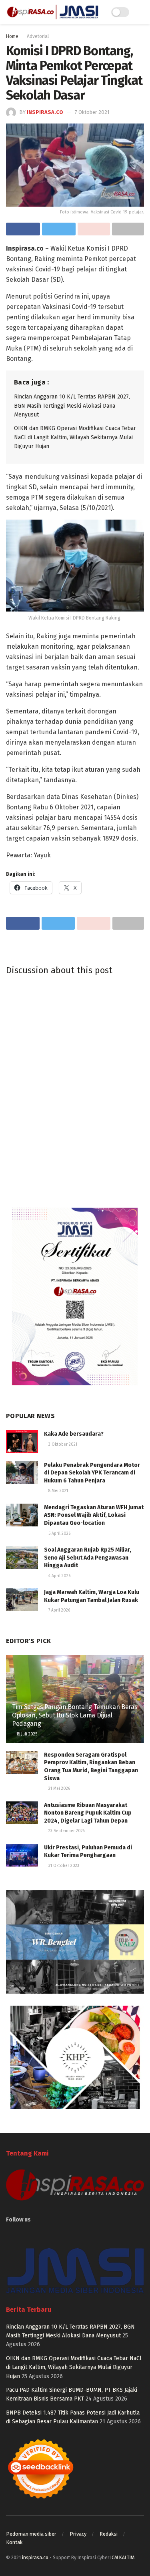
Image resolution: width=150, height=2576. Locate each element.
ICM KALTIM (122, 2558)
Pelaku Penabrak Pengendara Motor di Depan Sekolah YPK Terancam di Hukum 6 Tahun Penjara (92, 1473)
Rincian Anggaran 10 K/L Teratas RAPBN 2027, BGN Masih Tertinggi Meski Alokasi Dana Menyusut (72, 406)
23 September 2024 (66, 1831)
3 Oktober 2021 (62, 1444)
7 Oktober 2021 (92, 112)
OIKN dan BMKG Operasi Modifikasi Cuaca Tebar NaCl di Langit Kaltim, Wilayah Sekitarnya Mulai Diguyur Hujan (75, 437)
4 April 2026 (59, 1576)
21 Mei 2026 (59, 1789)
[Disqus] (75, 1090)
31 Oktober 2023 (63, 1866)
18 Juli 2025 (26, 1734)
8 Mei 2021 (58, 1491)
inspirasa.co (45, 112)
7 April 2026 (59, 1610)
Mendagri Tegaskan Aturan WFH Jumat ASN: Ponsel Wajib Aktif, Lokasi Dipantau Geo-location (94, 1515)
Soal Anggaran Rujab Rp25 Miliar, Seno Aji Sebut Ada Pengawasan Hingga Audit (88, 1558)
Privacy (78, 2534)
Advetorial (38, 36)
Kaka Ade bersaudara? (74, 1434)
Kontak (14, 2542)
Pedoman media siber (31, 2534)
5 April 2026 (59, 1534)
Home (12, 36)
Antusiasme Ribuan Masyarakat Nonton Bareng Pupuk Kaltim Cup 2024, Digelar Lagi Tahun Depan (88, 1813)
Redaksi (109, 2534)
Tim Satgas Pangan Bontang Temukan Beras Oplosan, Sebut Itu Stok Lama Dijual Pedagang (75, 1715)
